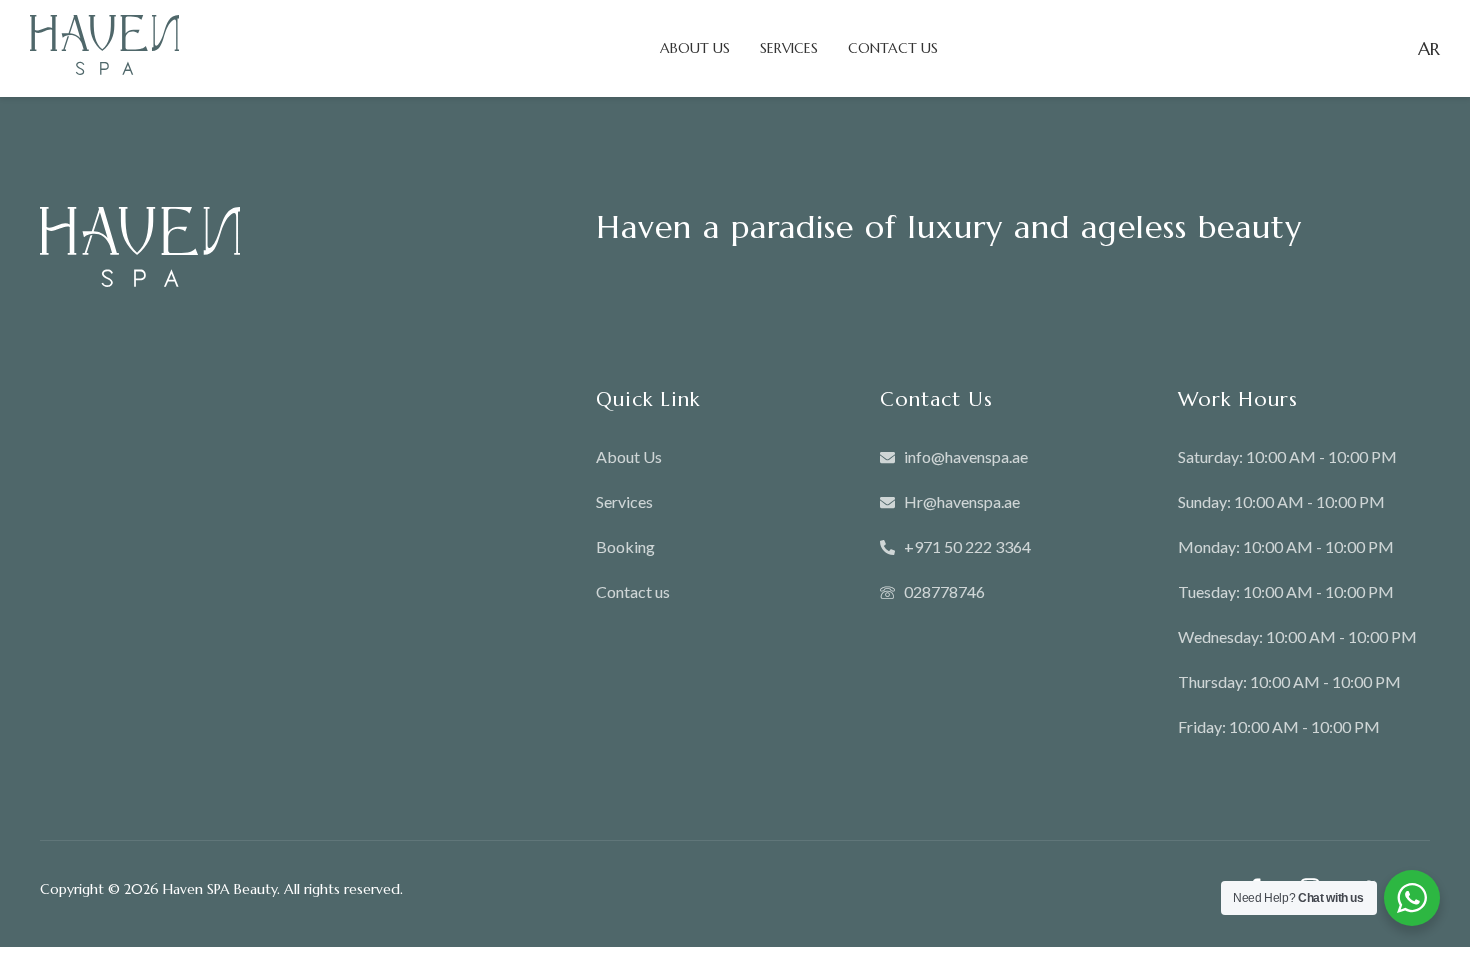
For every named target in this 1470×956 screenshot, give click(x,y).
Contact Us (893, 48)
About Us (695, 48)
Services (789, 48)
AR (1429, 48)
